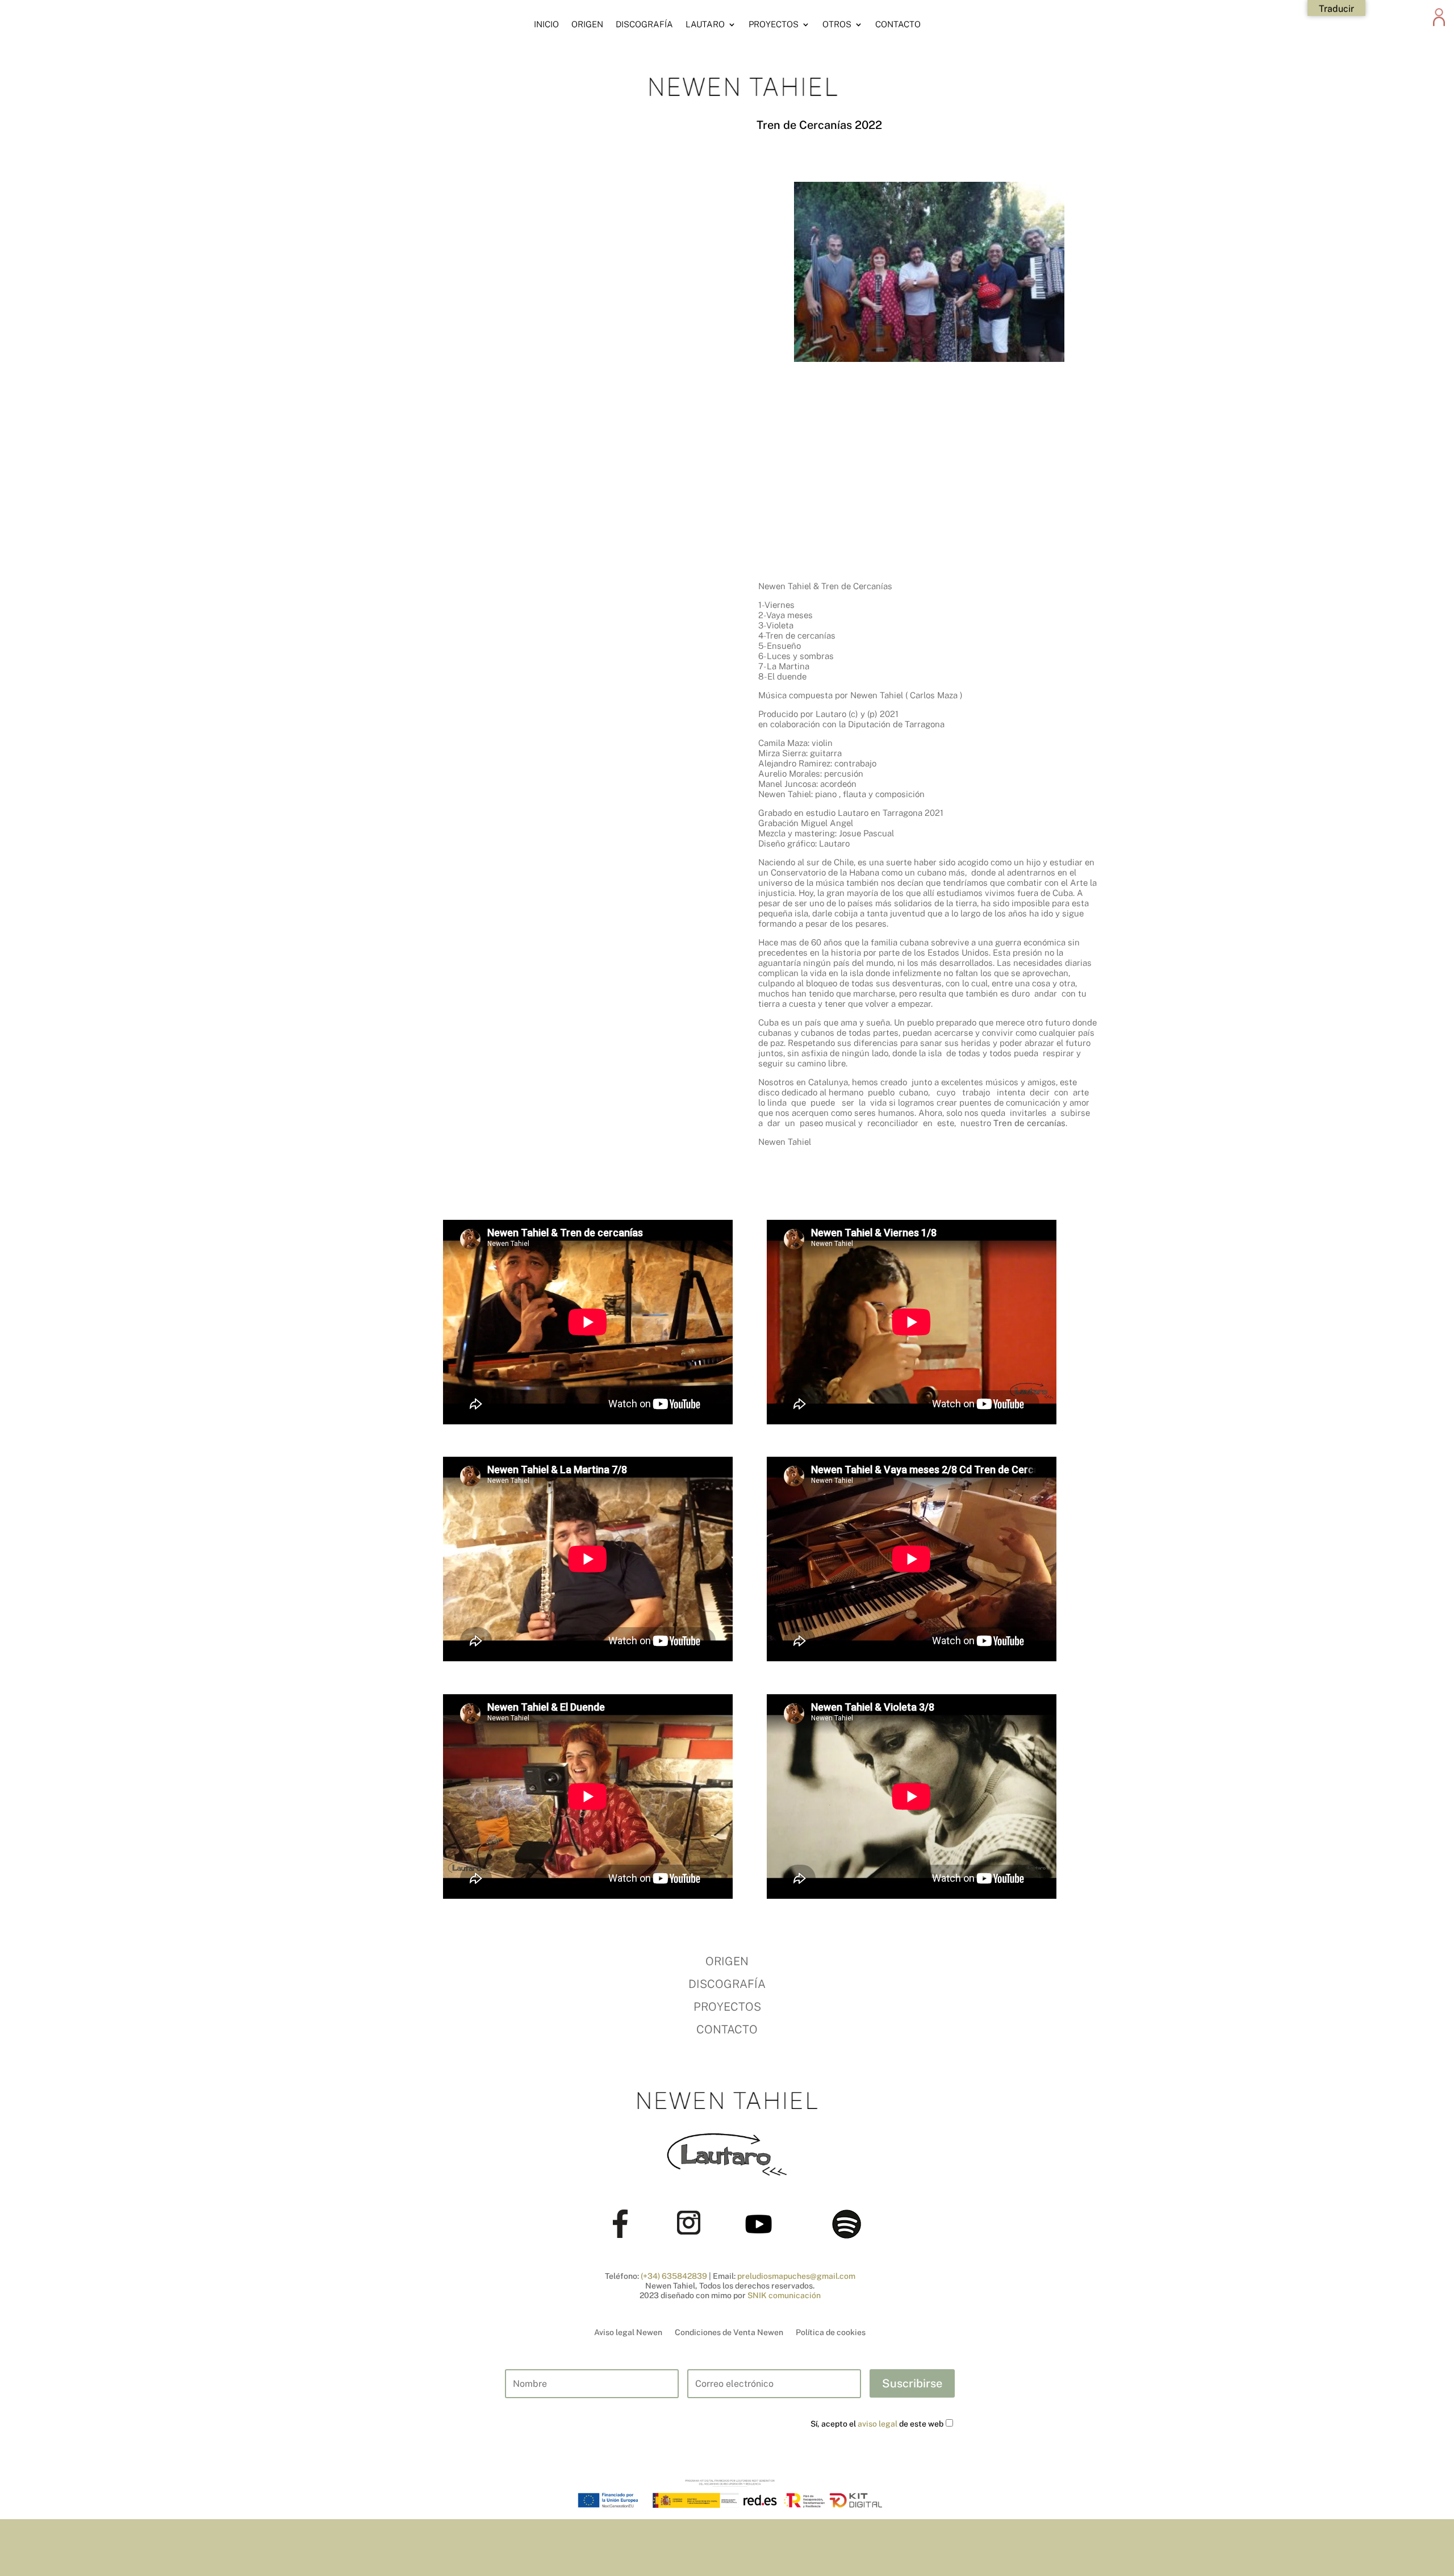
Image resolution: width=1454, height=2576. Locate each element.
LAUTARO (705, 24)
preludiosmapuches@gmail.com (796, 2276)
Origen (587, 24)
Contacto (898, 24)
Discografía (644, 24)
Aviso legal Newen (628, 2332)
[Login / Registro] (1439, 30)
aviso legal (878, 2424)
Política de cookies (831, 2332)
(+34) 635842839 (674, 2276)
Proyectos (774, 24)
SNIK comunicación (784, 2295)
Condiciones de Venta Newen (729, 2332)
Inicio (546, 24)
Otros (837, 24)
